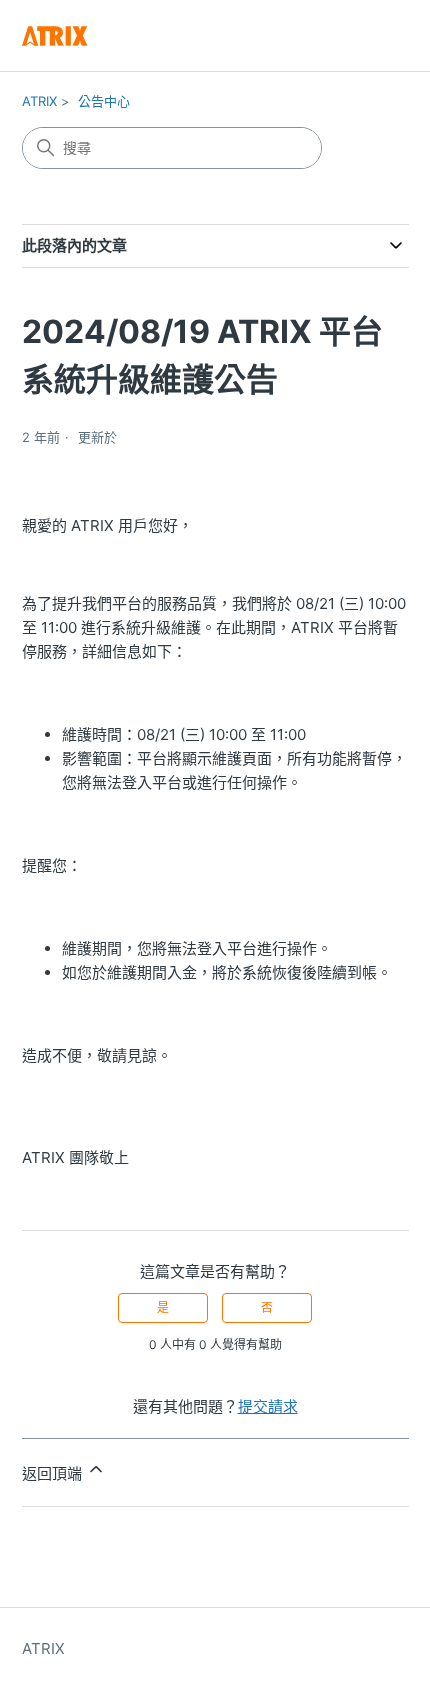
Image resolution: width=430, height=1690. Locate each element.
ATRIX (39, 101)
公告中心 (104, 101)
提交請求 (268, 1406)
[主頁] (55, 35)
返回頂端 (54, 1473)
